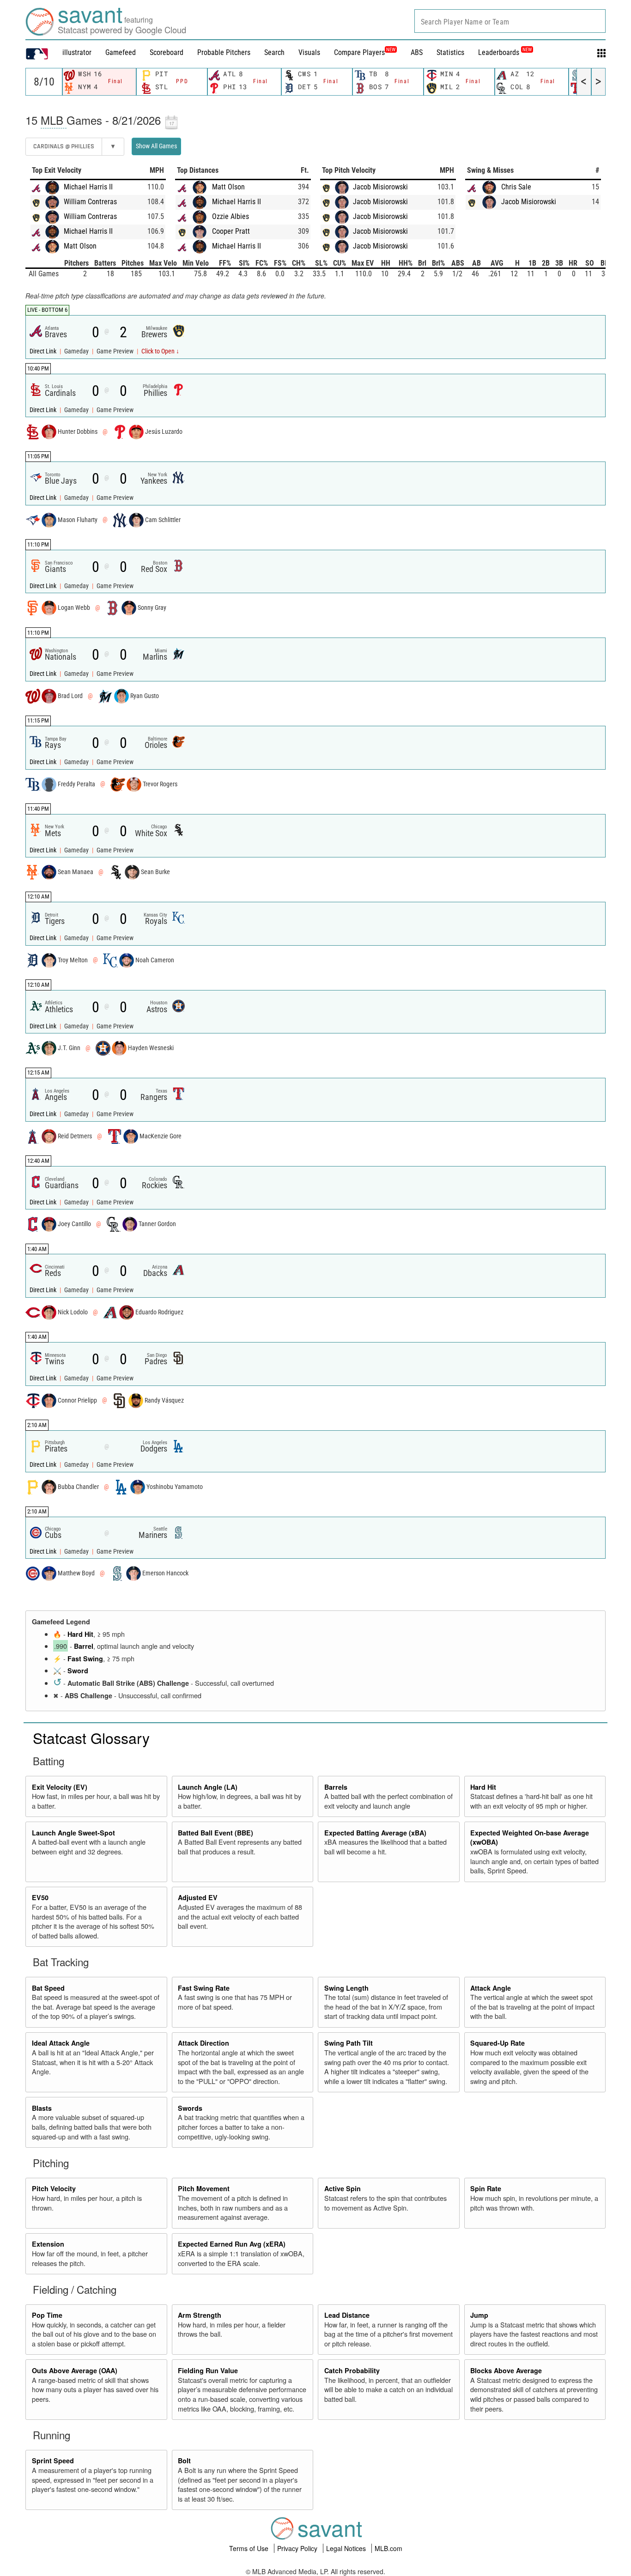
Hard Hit (80, 1634)
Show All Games (156, 146)
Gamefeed (121, 52)
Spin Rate (486, 2188)
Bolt (184, 2461)
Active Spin (343, 2188)
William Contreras (90, 202)
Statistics (450, 52)
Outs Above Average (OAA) (75, 2370)
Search (274, 52)
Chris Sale (516, 187)
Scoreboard (167, 52)
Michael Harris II (88, 187)
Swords (190, 2108)
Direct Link (44, 351)
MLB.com (388, 2548)
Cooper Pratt (231, 231)
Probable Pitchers (224, 52)
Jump (479, 2315)
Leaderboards (505, 52)
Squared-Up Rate (498, 2043)
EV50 (40, 1897)
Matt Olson (80, 246)
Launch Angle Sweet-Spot (73, 1833)
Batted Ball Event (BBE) (215, 1833)
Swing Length (346, 1988)
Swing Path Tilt (349, 2043)
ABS (417, 52)
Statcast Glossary (91, 1738)
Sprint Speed (53, 2461)
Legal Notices (347, 2548)
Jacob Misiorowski (380, 187)
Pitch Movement (204, 2188)
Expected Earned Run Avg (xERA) (232, 2244)
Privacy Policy (298, 2548)
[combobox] (510, 21)
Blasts (42, 2108)
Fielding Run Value (208, 2370)
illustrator (77, 52)
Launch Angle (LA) (208, 1787)
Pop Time (47, 2315)
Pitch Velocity (54, 2188)
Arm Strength (200, 2315)
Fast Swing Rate (204, 1988)
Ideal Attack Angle (61, 2043)
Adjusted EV (198, 1897)
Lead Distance (347, 2315)
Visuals (309, 52)
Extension (48, 2244)
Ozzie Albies (231, 216)
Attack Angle (491, 1988)
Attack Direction (203, 2043)
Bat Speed (48, 1988)
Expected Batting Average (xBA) (375, 1833)
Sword (78, 1671)
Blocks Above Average (506, 2370)
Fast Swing (85, 1659)
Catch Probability (352, 2370)
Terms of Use (250, 2548)
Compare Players (359, 52)
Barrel (84, 1646)
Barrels (336, 1787)
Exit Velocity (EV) (60, 1787)
